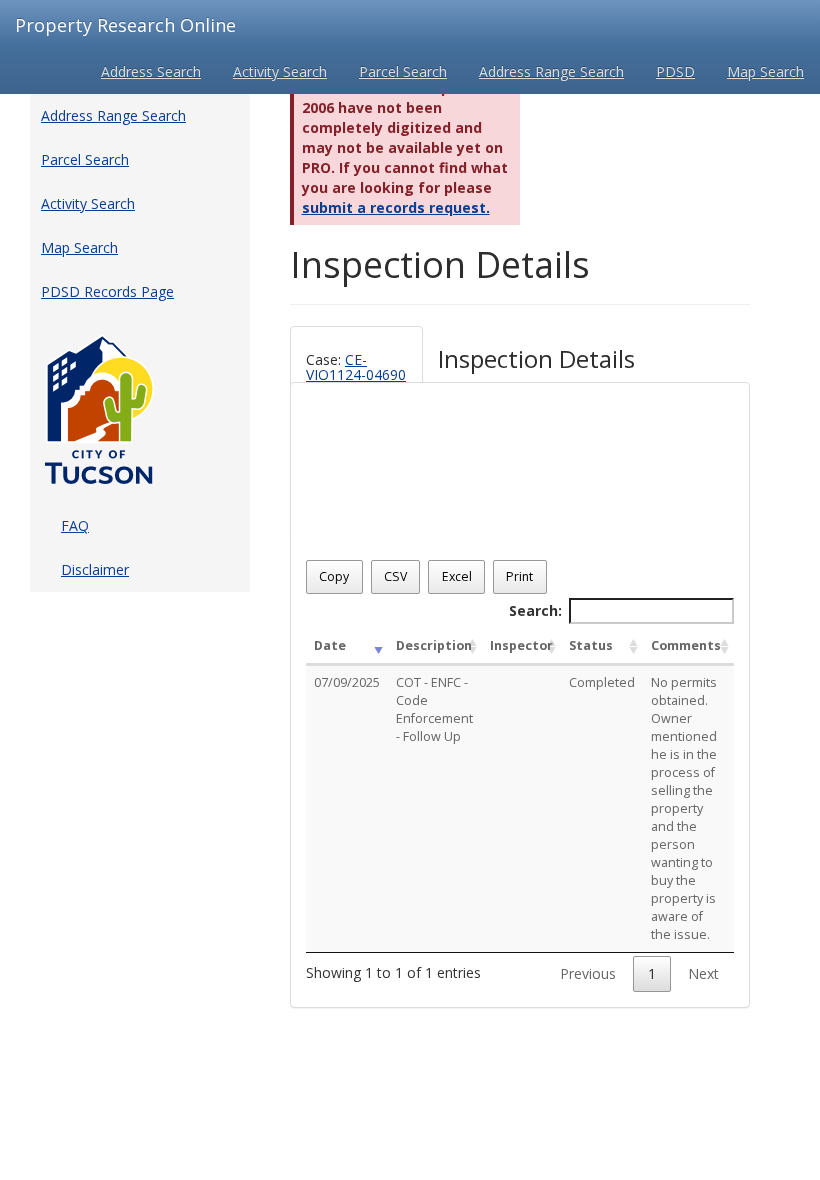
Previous (588, 973)
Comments (686, 645)
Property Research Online (125, 25)
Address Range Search (551, 71)
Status (591, 645)
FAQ (75, 525)
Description (434, 645)
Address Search (151, 71)
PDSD (675, 71)
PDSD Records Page (107, 291)
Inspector (521, 645)
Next (703, 973)
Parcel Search (403, 71)
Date (330, 645)
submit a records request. (396, 207)
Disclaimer (95, 569)
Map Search (765, 71)
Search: (535, 610)
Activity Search (280, 71)
